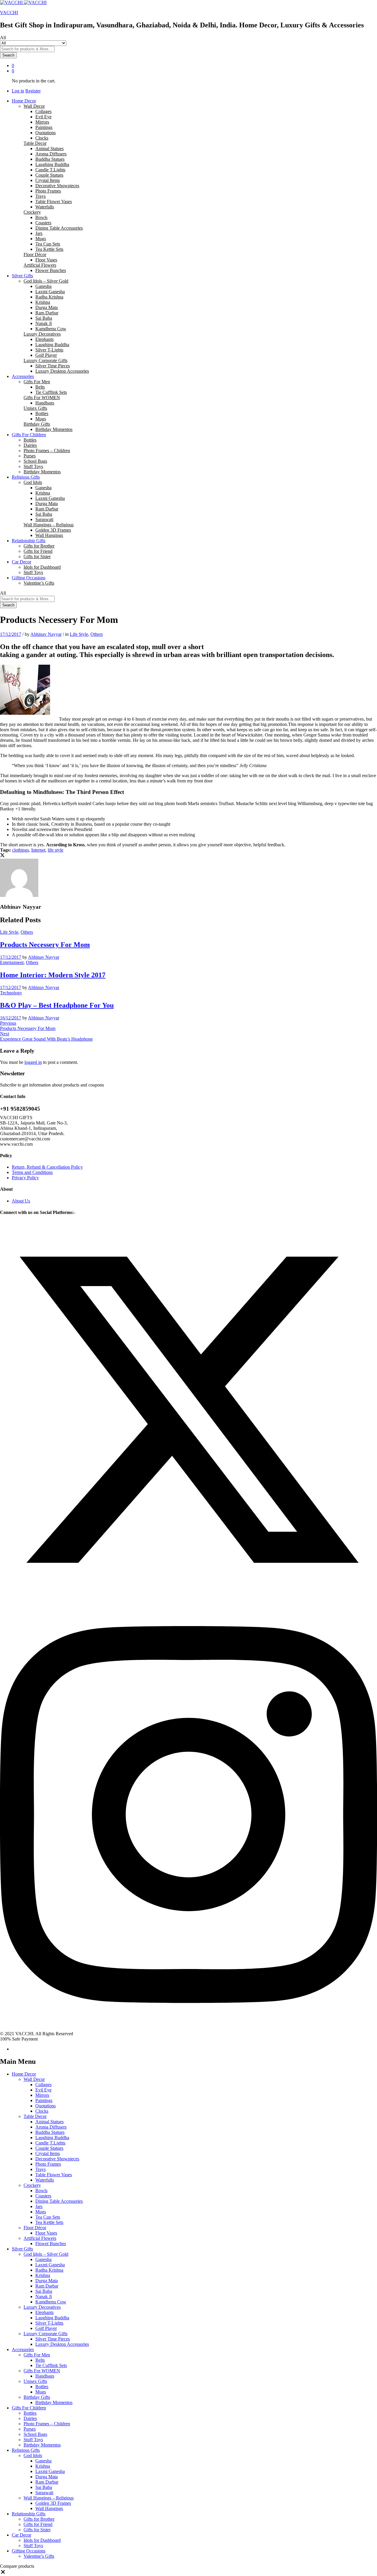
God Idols (33, 2455)
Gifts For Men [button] (37, 382)
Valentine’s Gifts (39, 583)
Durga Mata (47, 307)
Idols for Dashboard (42, 567)
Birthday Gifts (37, 2397)
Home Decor (24, 2074)
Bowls (41, 217)
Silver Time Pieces (53, 366)
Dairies (30, 445)
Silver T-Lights (49, 350)
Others (97, 634)
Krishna (43, 302)
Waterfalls (45, 207)
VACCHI (9, 13)
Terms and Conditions (32, 1172)
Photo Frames (48, 191)
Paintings (44, 127)
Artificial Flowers (40, 2238)
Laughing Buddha (52, 164)
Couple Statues (49, 175)
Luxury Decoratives (42, 2307)
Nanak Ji (44, 323)
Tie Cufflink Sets (51, 392)
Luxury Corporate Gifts (46, 2334)
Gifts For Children (29, 2408)
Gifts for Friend (38, 551)
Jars (39, 233)
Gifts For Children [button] (29, 435)
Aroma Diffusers (51, 154)
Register (33, 91)
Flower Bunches (51, 270)
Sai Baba (44, 318)
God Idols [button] (33, 482)
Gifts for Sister (37, 556)
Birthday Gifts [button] (37, 424)
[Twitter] (188, 1596)
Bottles (42, 413)
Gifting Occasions (29, 2551)
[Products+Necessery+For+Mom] (2, 856)
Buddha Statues (50, 159)
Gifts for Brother (39, 546)
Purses (30, 456)
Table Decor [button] (35, 143)
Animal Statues (49, 149)
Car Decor (22, 2535)
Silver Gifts (22, 2249)
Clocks (42, 138)
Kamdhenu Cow (51, 329)
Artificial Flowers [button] (40, 265)
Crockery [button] (32, 212)
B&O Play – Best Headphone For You (57, 1005)
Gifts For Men (37, 2355)
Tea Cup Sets (48, 244)
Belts (40, 387)
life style (56, 850)
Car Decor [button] (22, 562)
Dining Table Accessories (59, 228)
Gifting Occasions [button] (29, 578)
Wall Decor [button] (34, 106)
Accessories (23, 2349)
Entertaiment (12, 962)
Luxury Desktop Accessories (62, 371)
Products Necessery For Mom (45, 945)
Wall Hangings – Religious (49, 2498)
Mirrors (42, 122)
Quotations (46, 133)
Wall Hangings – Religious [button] (49, 525)
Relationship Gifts (29, 2514)
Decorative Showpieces (57, 186)
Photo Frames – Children (47, 451)
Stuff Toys (33, 466)
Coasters (43, 223)
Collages (43, 111)
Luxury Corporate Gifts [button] (46, 360)
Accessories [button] (23, 376)
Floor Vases (46, 260)
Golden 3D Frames (53, 530)
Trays (40, 196)
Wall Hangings (49, 535)
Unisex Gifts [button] (35, 408)
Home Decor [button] (24, 101)
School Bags (35, 461)
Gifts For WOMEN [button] (42, 398)
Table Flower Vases (54, 201)
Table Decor (35, 2116)
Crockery (32, 2185)
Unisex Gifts (35, 2381)
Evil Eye (43, 117)
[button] (3, 2573)
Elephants (44, 339)
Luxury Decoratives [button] (42, 334)
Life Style (79, 634)
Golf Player (46, 355)
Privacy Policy (25, 1178)
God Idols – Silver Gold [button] (46, 281)
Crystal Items (48, 180)
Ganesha (43, 286)
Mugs (41, 239)
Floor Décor (35, 2228)
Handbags (45, 403)
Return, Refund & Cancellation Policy (47, 1167)
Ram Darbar (47, 313)
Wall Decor (34, 2079)
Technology (11, 993)
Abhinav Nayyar (46, 634)
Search (8, 55)
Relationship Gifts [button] (29, 541)
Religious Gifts (26, 2450)
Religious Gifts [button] (26, 477)
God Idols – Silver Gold (46, 2254)
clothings (20, 850)
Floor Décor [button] (35, 254)
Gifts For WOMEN (42, 2371)
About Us (21, 1201)
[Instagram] (188, 2028)
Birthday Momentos (54, 429)
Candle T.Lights (50, 170)
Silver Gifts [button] (22, 276)
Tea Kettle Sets (49, 249)
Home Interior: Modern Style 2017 (53, 975)
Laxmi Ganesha (50, 292)
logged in (33, 1062)
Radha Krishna (49, 297)
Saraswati (44, 519)
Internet (38, 850)
